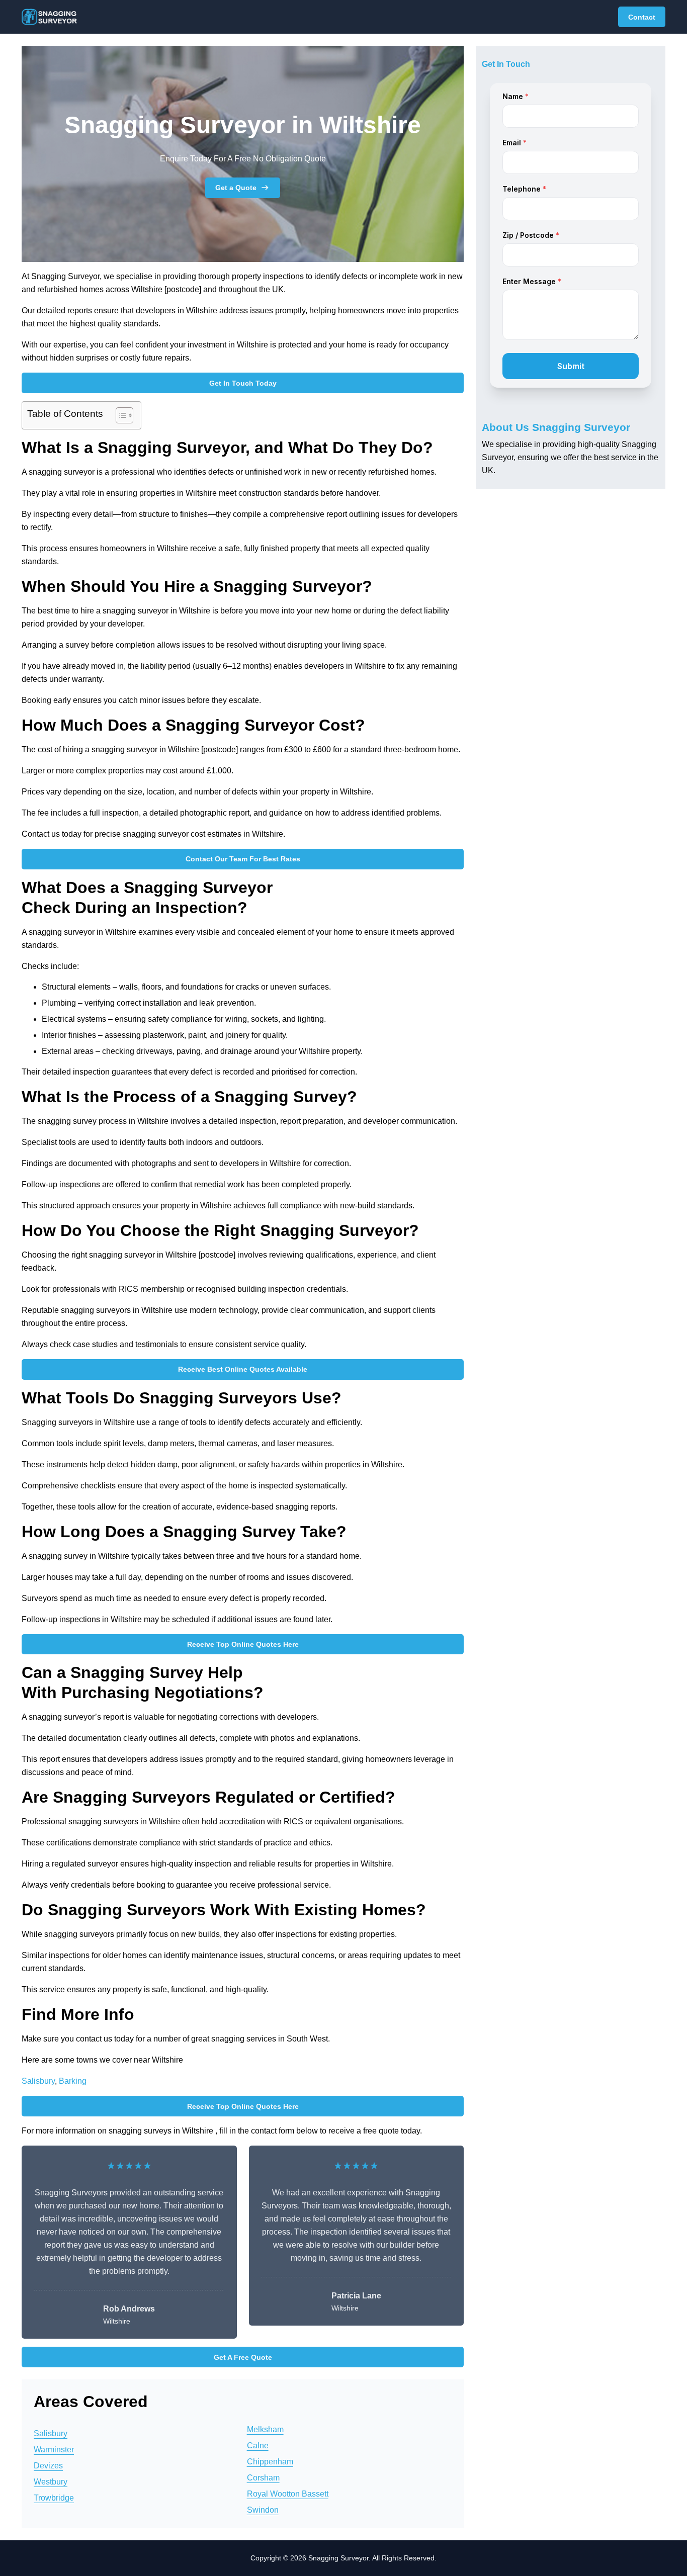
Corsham (263, 2478)
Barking (73, 2081)
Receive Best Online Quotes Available (243, 1369)
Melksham (265, 2429)
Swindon (263, 2510)
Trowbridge (54, 2498)
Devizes (48, 2466)
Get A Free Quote (243, 2357)
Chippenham (270, 2462)
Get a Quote (236, 188)
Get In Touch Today (243, 383)
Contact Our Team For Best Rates (243, 859)
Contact (642, 17)
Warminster (54, 2450)
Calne (258, 2446)
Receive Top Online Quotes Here (243, 1644)
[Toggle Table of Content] (119, 415)
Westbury (51, 2482)
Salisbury (38, 2081)
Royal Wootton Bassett (288, 2494)
